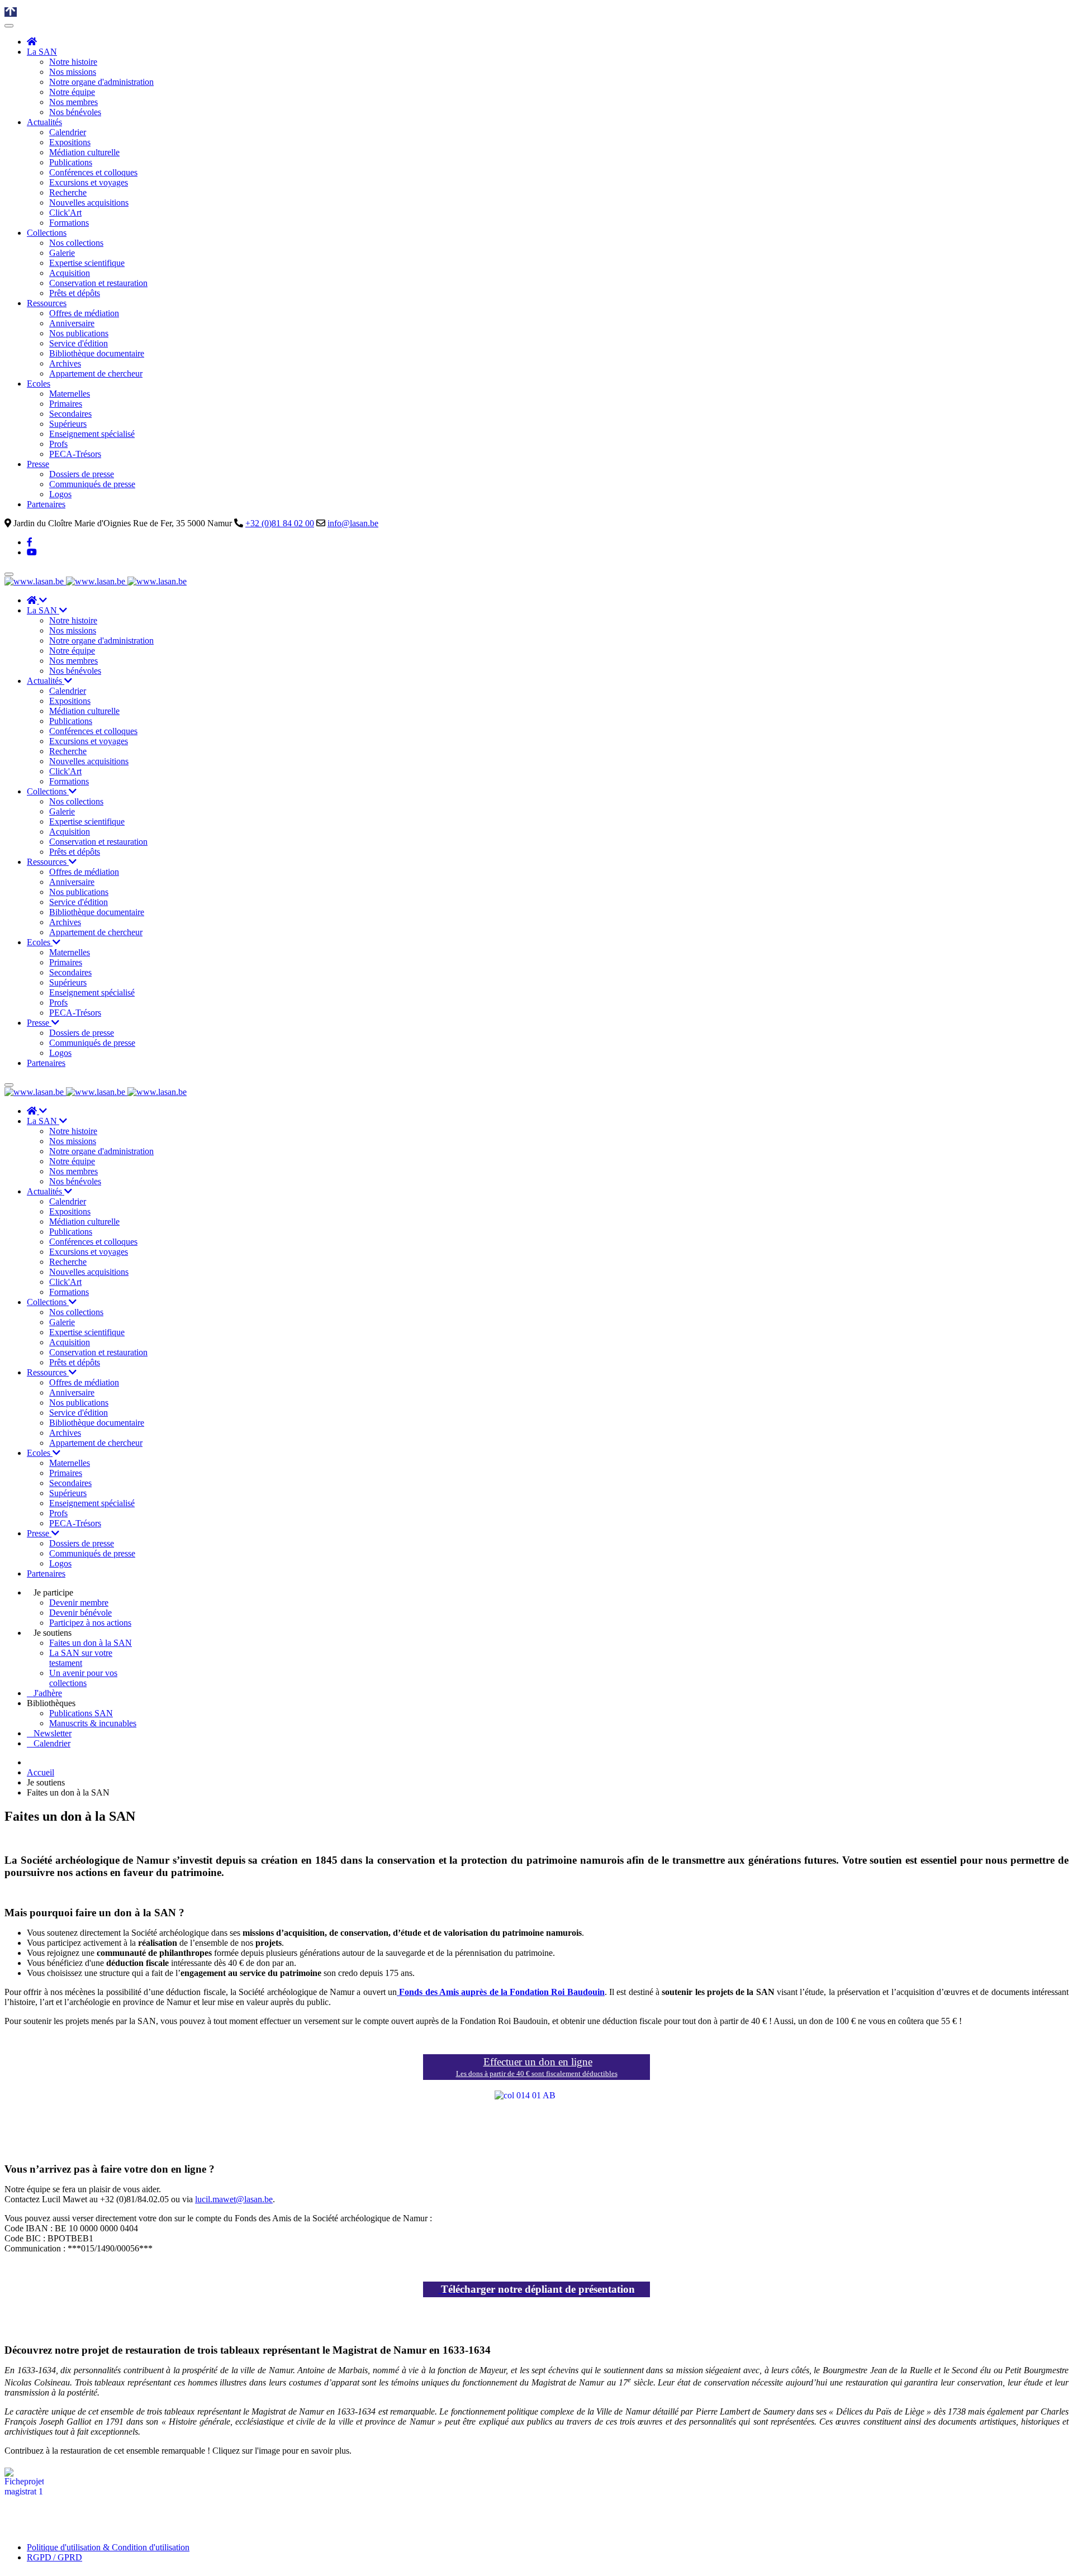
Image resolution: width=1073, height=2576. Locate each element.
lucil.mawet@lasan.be (234, 2199)
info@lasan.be (353, 523)
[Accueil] (32, 42)
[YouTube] (32, 552)
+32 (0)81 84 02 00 (280, 523)
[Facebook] (30, 542)
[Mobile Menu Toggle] (9, 26)
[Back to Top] (11, 12)
